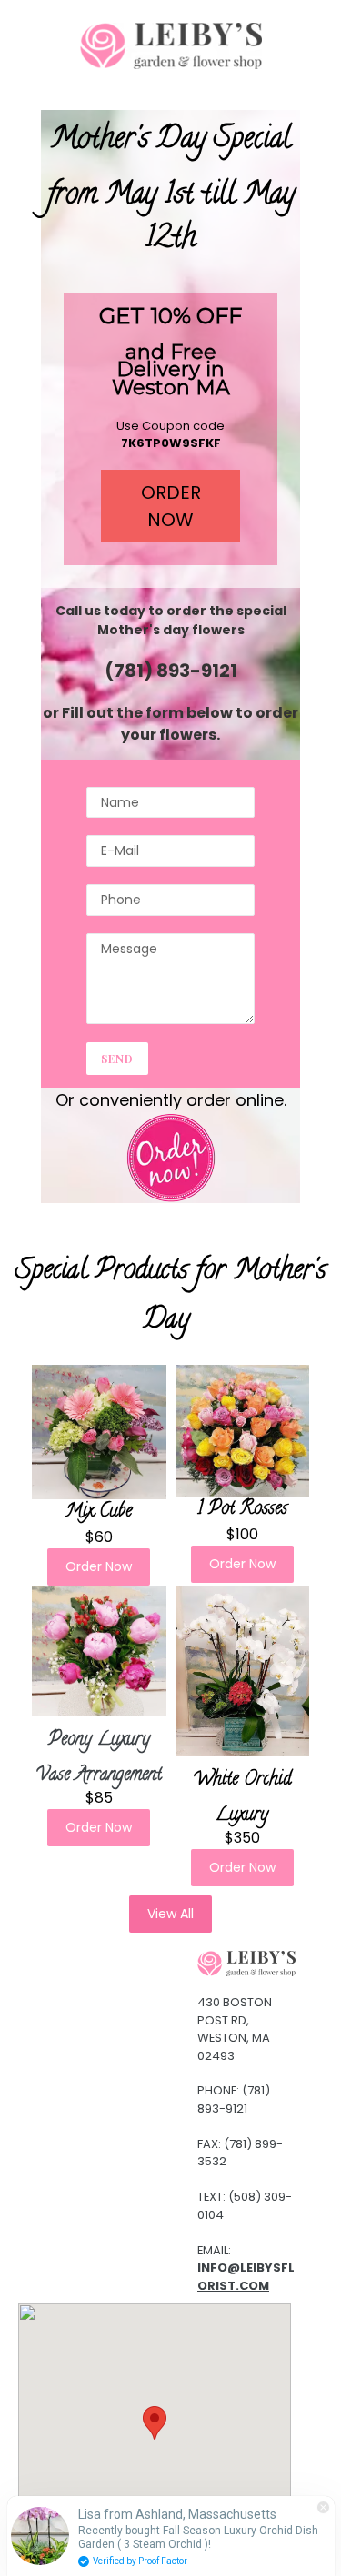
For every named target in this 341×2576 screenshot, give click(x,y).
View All (170, 1914)
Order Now (99, 1566)
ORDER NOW (171, 506)
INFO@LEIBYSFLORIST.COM (246, 2277)
